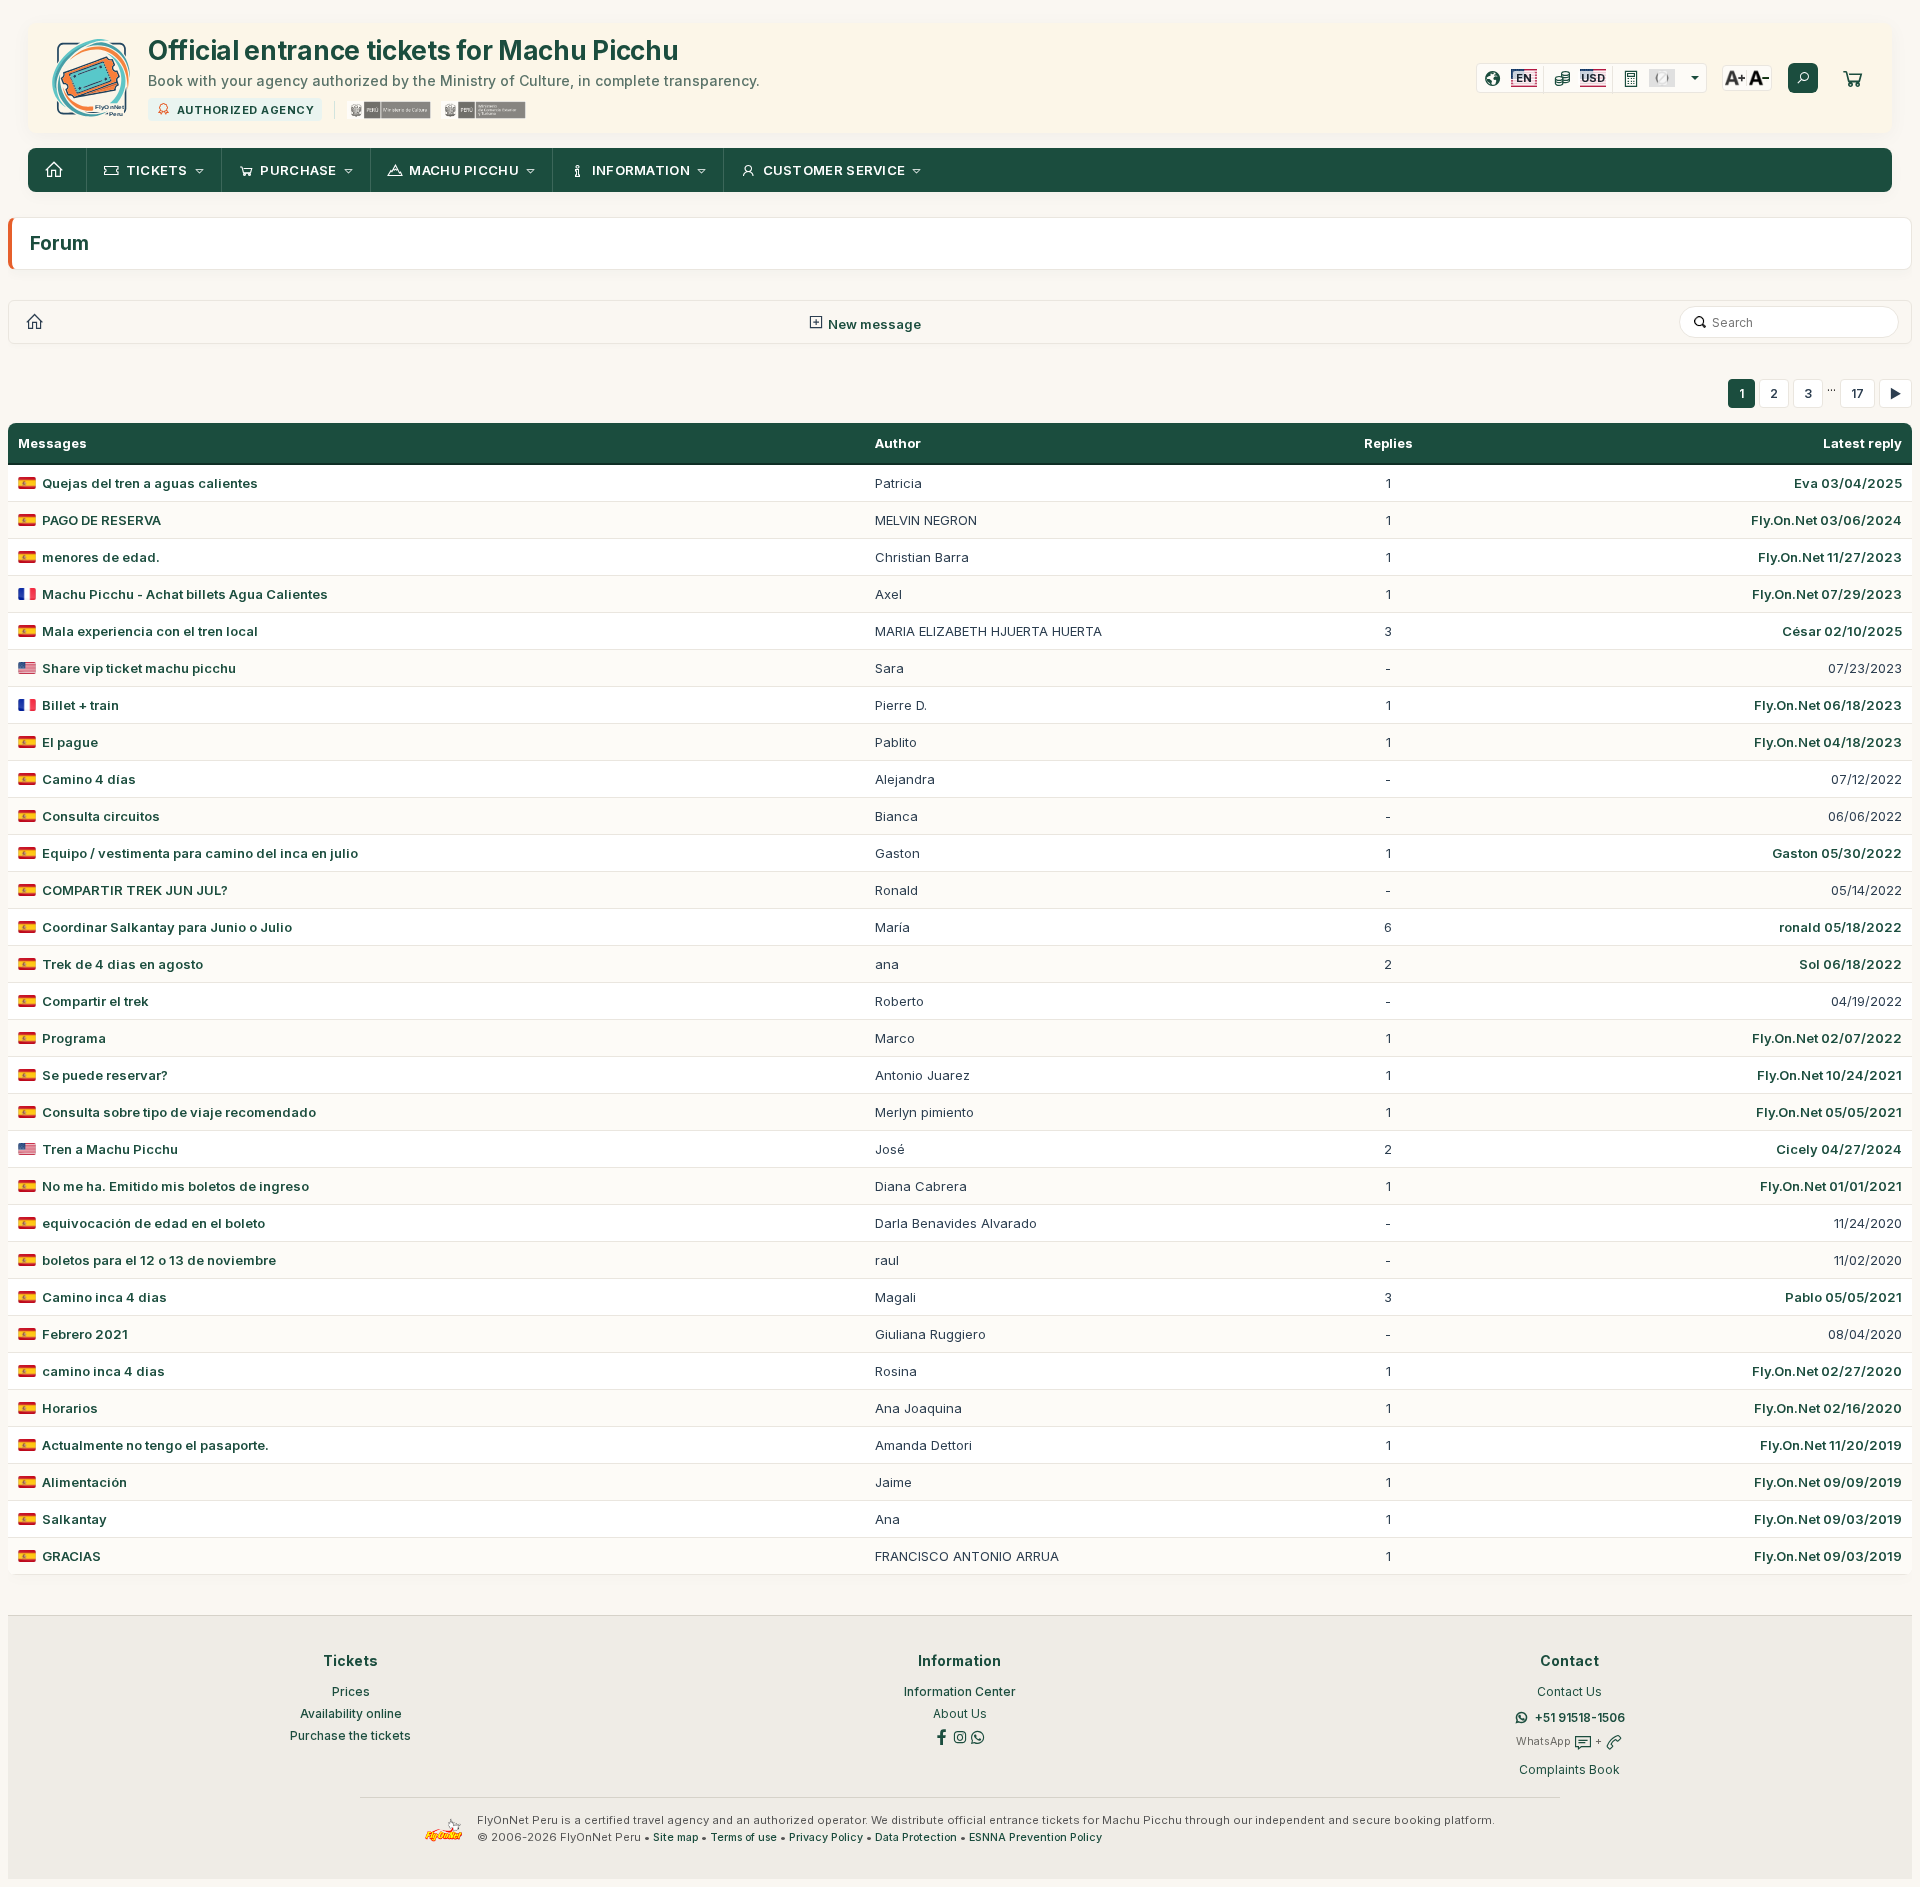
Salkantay (74, 1519)
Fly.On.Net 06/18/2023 (1828, 705)
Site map (675, 1837)
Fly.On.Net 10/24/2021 (1829, 1075)
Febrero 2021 (85, 1334)
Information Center (960, 1691)
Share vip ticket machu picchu (139, 668)
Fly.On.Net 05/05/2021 (1829, 1112)
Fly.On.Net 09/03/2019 (1828, 1519)
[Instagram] (960, 1736)
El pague (70, 742)
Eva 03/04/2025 (1848, 483)
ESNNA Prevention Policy (1035, 1837)
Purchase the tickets (350, 1735)
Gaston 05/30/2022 (1837, 853)
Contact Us (1569, 1691)
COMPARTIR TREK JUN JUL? (135, 890)
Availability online (351, 1713)
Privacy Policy (826, 1837)
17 (1857, 393)
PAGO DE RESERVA (101, 520)
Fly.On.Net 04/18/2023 (1828, 742)
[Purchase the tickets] (1853, 78)
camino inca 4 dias (103, 1371)
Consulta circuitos (101, 816)
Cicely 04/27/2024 (1839, 1149)
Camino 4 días (89, 779)
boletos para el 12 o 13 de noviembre (159, 1260)
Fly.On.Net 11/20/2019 (1831, 1445)
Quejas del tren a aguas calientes (150, 483)
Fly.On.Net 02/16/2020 (1828, 1408)
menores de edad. (101, 557)
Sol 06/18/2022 (1850, 964)
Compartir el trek (95, 1001)
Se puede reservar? (105, 1075)
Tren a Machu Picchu (110, 1149)
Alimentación (84, 1482)
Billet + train (80, 705)
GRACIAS (71, 1556)
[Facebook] (942, 1736)
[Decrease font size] (1759, 78)
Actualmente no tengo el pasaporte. (155, 1445)
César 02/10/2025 (1842, 631)
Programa (74, 1038)
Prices (351, 1691)
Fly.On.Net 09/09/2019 (1828, 1482)
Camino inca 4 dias (104, 1297)
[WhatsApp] (978, 1736)
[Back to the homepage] (57, 170)
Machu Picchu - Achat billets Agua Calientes (185, 594)
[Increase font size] (1735, 78)
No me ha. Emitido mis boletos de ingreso (175, 1186)
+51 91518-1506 (1580, 1717)
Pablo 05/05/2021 (1843, 1297)
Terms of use (743, 1837)
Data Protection (916, 1837)
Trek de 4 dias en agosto (122, 964)
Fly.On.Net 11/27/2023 (1830, 557)
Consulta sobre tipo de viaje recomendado (179, 1112)
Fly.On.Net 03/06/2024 (1826, 520)
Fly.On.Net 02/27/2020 (1827, 1371)
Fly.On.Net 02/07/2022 (1827, 1038)
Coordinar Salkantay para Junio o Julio (167, 927)
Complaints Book (1569, 1769)
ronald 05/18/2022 (1840, 927)
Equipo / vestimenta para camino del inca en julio (200, 853)
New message (873, 324)
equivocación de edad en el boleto (153, 1223)
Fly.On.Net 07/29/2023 (1827, 594)
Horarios (70, 1408)
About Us (960, 1713)
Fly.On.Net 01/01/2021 (1831, 1186)
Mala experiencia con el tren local (150, 631)
